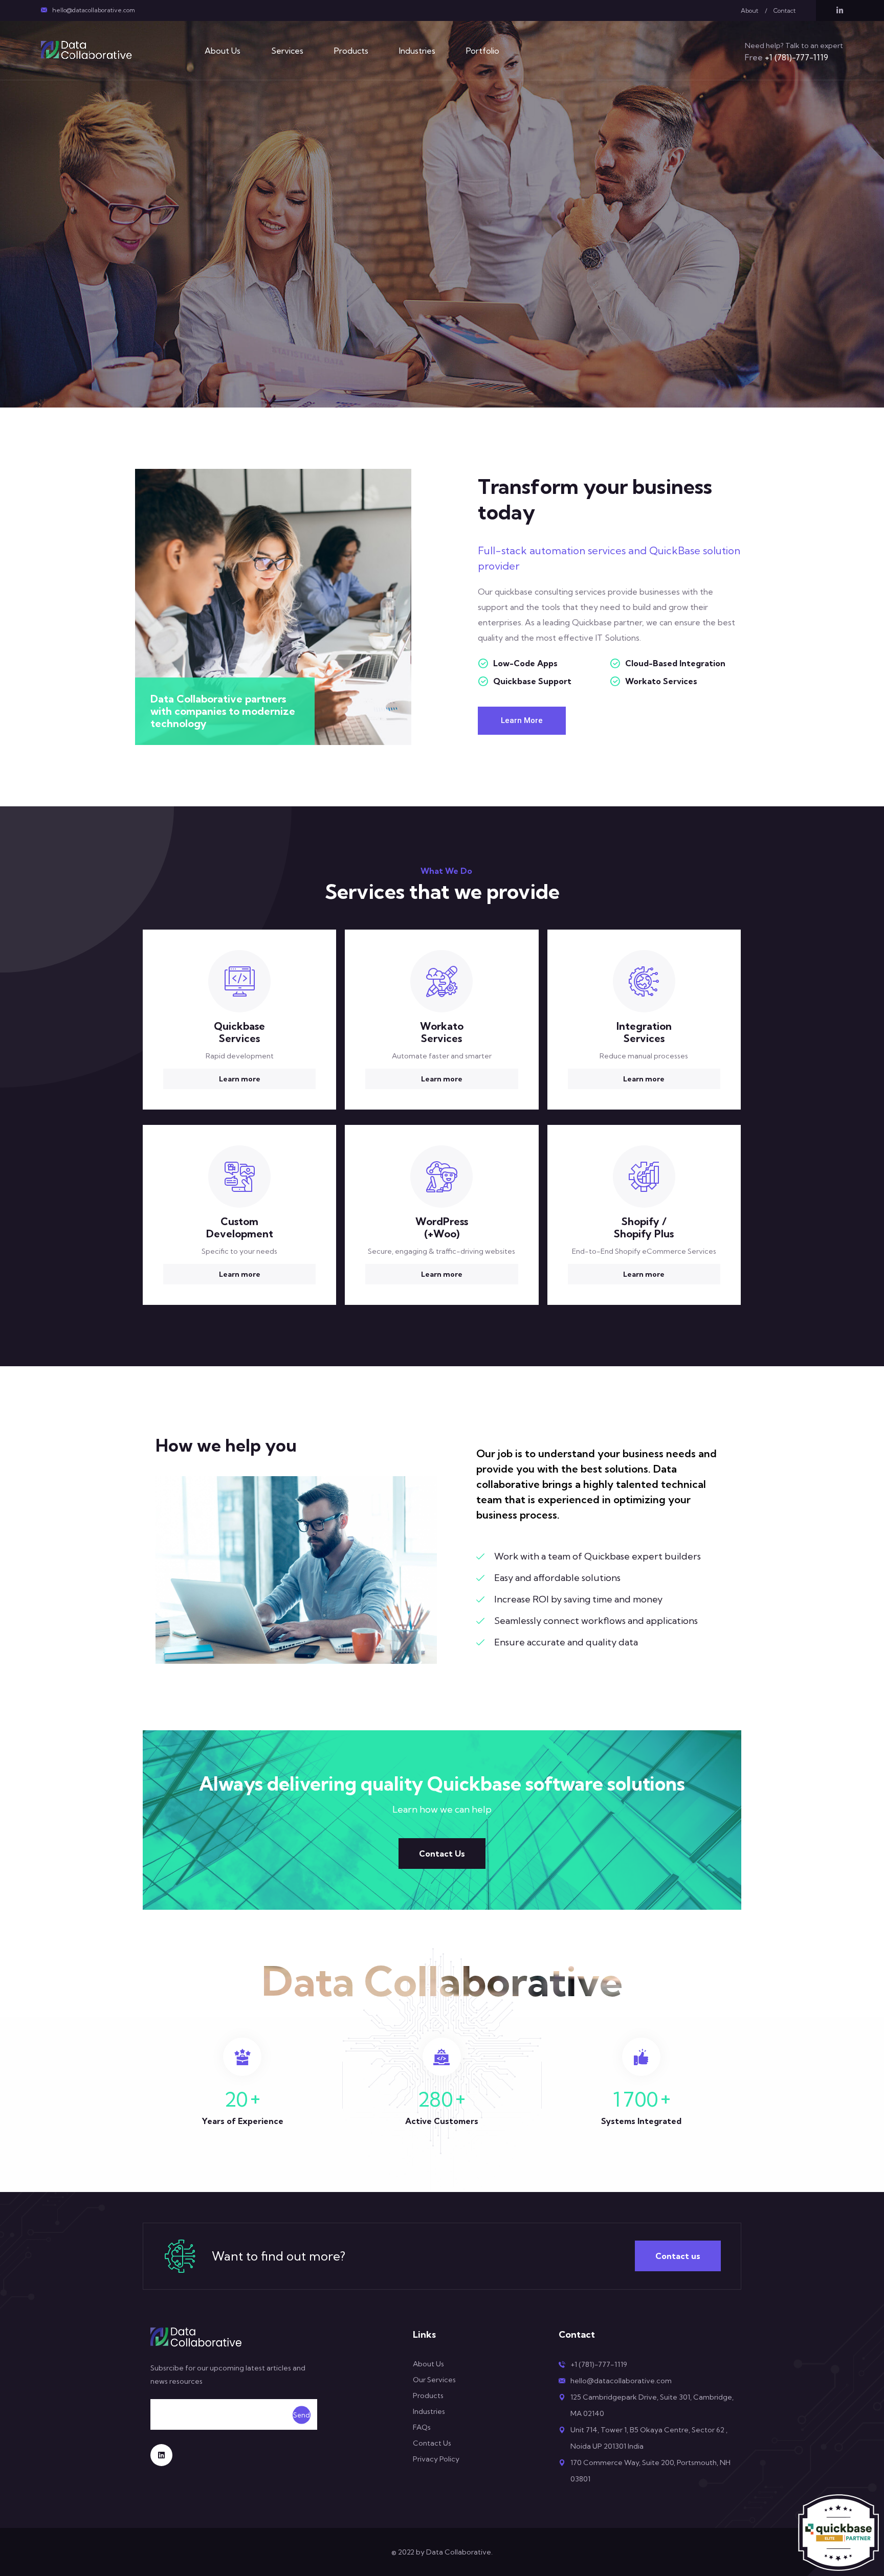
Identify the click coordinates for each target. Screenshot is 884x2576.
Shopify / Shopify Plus (644, 1227)
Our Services (434, 2380)
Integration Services (644, 1032)
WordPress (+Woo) (442, 1227)
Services (287, 51)
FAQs (422, 2427)
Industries (417, 51)
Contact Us (442, 1854)
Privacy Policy (436, 2459)
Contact (784, 10)
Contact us (678, 2256)
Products (351, 51)
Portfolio (483, 51)
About (749, 10)
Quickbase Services (239, 1032)
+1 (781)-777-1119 (787, 57)
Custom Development (240, 1227)
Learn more (240, 1079)
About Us (223, 51)
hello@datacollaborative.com (94, 10)
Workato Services (442, 1032)
